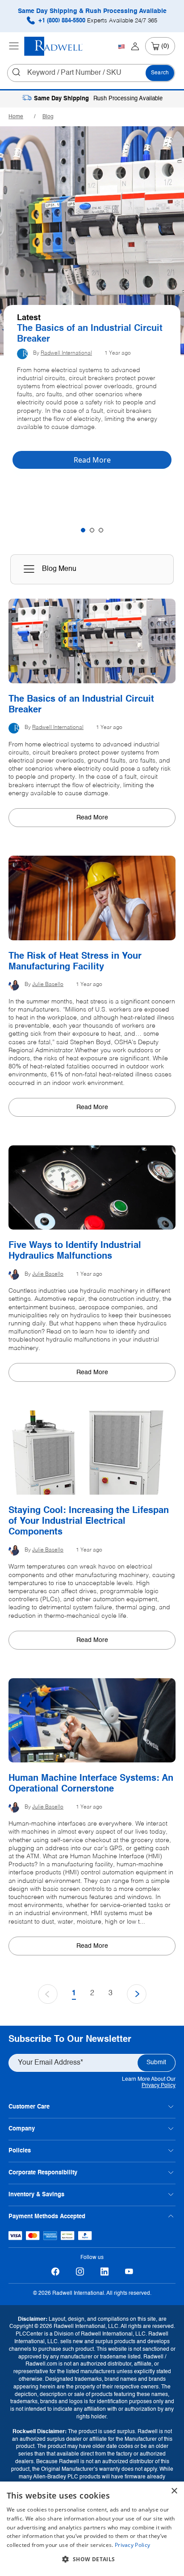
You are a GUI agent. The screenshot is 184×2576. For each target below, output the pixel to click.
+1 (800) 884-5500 (97, 21)
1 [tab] (83, 530)
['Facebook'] (55, 2272)
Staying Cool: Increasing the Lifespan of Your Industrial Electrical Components (89, 1522)
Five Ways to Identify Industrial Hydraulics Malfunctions (75, 1251)
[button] (92, 2559)
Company (22, 2129)
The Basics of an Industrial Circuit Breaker (90, 334)
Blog (48, 117)
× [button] (174, 2491)
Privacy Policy (159, 2086)
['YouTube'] (129, 2272)
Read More (92, 818)
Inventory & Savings (36, 2195)
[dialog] (92, 2529)
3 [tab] (101, 530)
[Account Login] (135, 46)
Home (16, 117)
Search (160, 73)
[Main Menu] (14, 46)
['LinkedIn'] (104, 2272)
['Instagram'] (80, 2272)
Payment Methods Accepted (47, 2217)
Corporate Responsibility (43, 2173)
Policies (20, 2151)
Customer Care (29, 2107)
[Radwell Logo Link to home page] (54, 46)
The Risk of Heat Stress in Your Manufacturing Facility (75, 962)
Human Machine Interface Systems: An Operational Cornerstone (91, 1784)
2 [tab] (92, 530)
